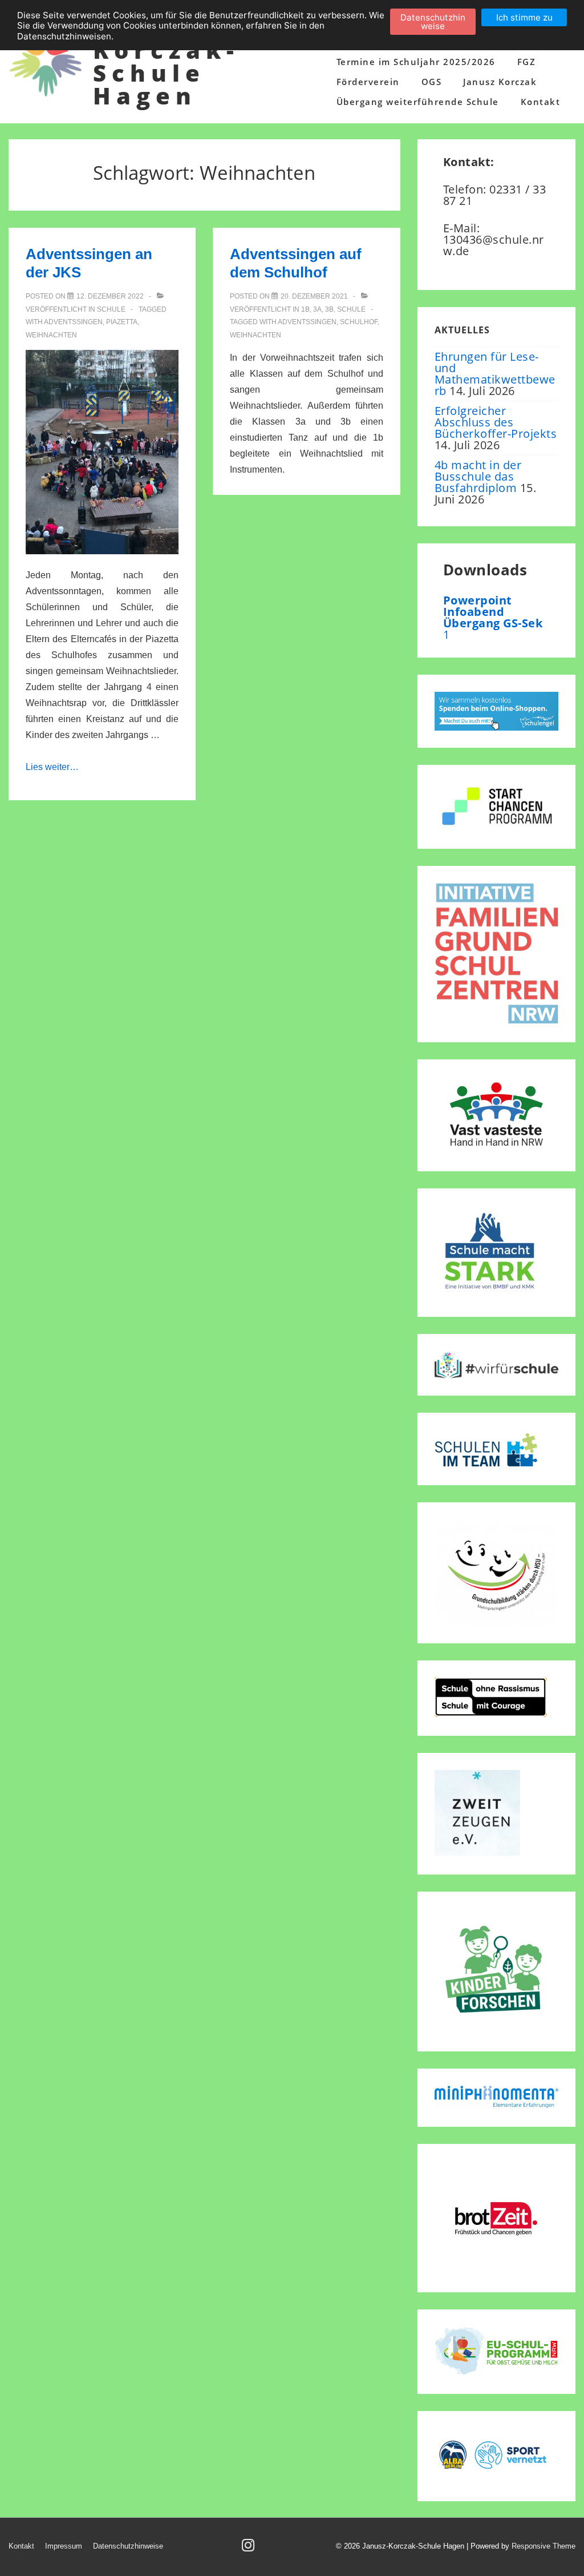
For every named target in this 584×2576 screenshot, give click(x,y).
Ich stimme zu (524, 17)
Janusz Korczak (500, 82)
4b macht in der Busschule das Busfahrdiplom (478, 476)
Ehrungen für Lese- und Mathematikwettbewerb (495, 374)
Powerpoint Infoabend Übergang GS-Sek (493, 612)
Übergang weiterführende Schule (418, 102)
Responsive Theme (544, 2546)
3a (317, 309)
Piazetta (122, 322)
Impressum (64, 2546)
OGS (432, 82)
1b (305, 309)
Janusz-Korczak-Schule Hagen (166, 61)
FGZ (527, 62)
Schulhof (359, 322)
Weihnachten (51, 335)
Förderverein (368, 82)
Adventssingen (73, 322)
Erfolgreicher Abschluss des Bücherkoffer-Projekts (496, 422)
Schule (111, 309)
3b (329, 309)
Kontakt (541, 102)
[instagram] (250, 2549)
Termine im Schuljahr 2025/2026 (416, 62)
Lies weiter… (52, 767)
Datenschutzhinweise (128, 2546)
